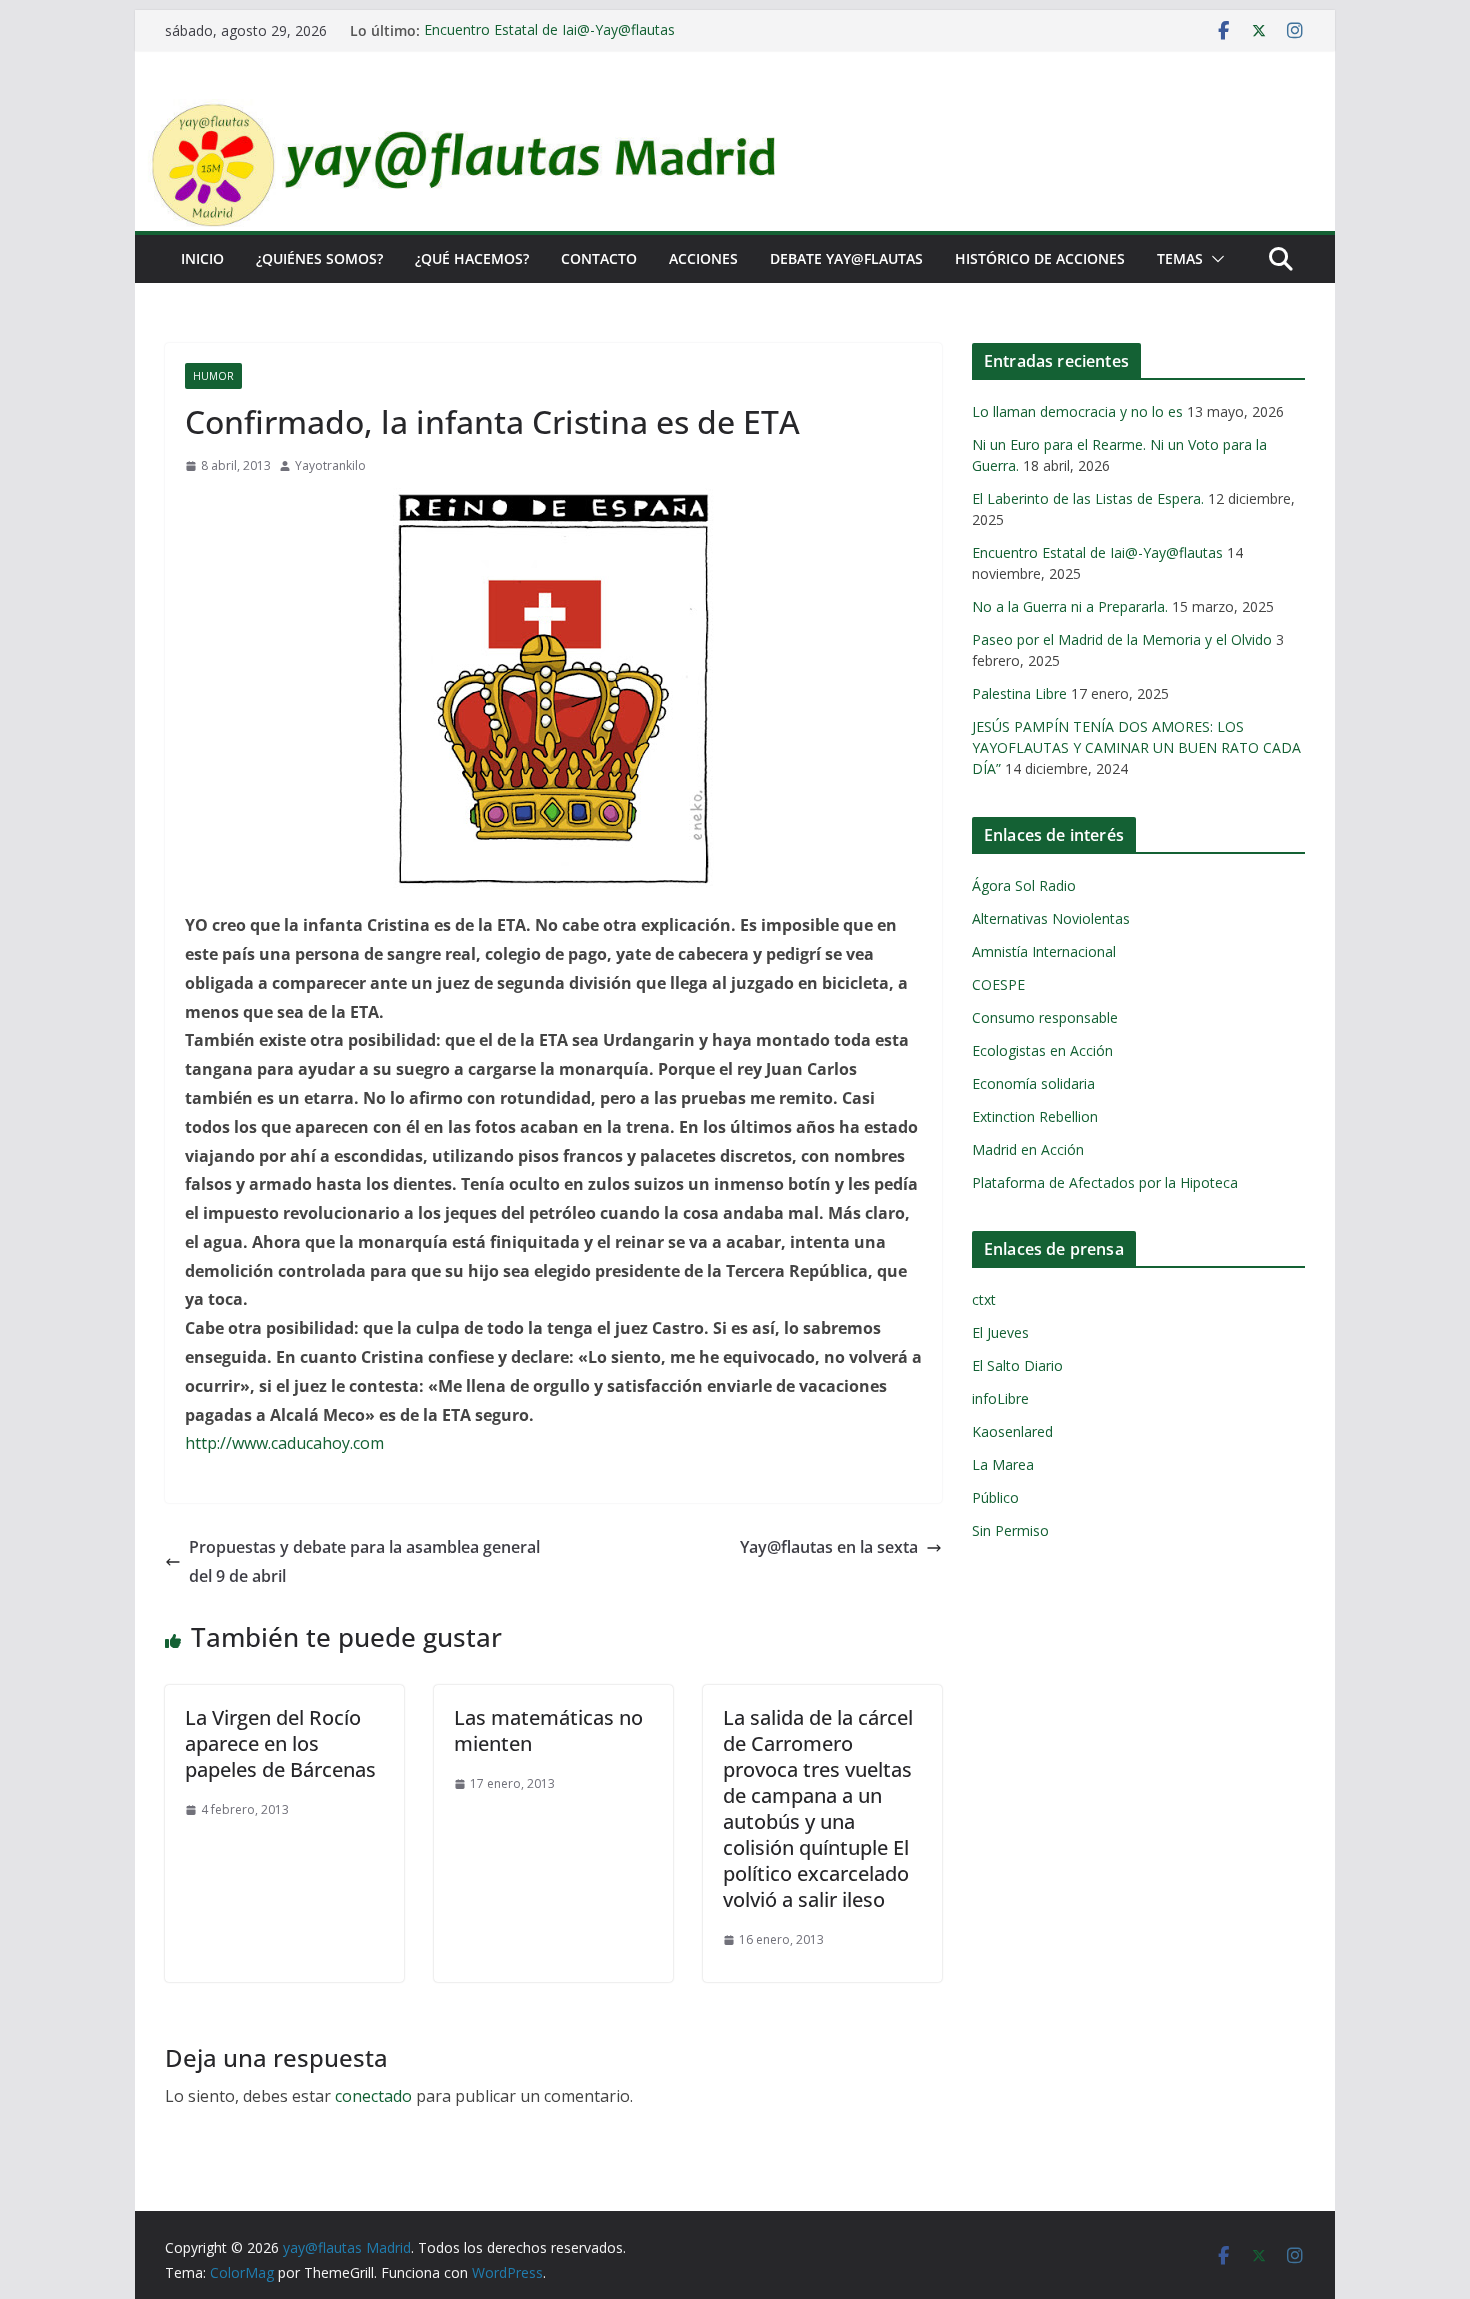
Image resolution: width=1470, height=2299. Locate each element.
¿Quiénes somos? (319, 258)
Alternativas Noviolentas (1051, 918)
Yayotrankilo (330, 465)
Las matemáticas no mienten (548, 1730)
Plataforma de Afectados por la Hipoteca (1105, 1182)
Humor (213, 376)
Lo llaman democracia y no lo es (1077, 411)
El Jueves (1000, 1332)
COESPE (998, 984)
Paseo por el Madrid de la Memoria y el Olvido (1122, 639)
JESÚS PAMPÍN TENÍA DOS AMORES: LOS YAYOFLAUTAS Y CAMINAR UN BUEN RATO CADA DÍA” (1136, 747)
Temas (1180, 258)
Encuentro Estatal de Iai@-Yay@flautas (549, 30)
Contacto (599, 258)
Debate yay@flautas (846, 258)
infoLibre (1000, 1398)
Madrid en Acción (1028, 1149)
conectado (373, 2096)
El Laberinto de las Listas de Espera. (1088, 498)
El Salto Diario (1017, 1365)
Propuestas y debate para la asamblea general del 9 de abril (364, 1561)
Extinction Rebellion (1035, 1116)
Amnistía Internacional (1044, 951)
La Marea (1003, 1464)
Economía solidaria (1033, 1083)
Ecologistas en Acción (1042, 1050)
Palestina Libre (1019, 693)
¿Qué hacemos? (472, 258)
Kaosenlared (1012, 1431)
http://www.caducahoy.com (284, 1443)
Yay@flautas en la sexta (829, 1547)
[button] (1214, 259)
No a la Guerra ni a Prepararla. (1070, 606)
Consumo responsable (1045, 1017)
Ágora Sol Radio (1024, 885)
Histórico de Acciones (1040, 258)
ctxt (984, 1299)
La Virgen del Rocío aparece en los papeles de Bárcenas (280, 1743)
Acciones (703, 258)
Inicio (202, 258)
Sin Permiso (1010, 1530)
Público (995, 1497)
